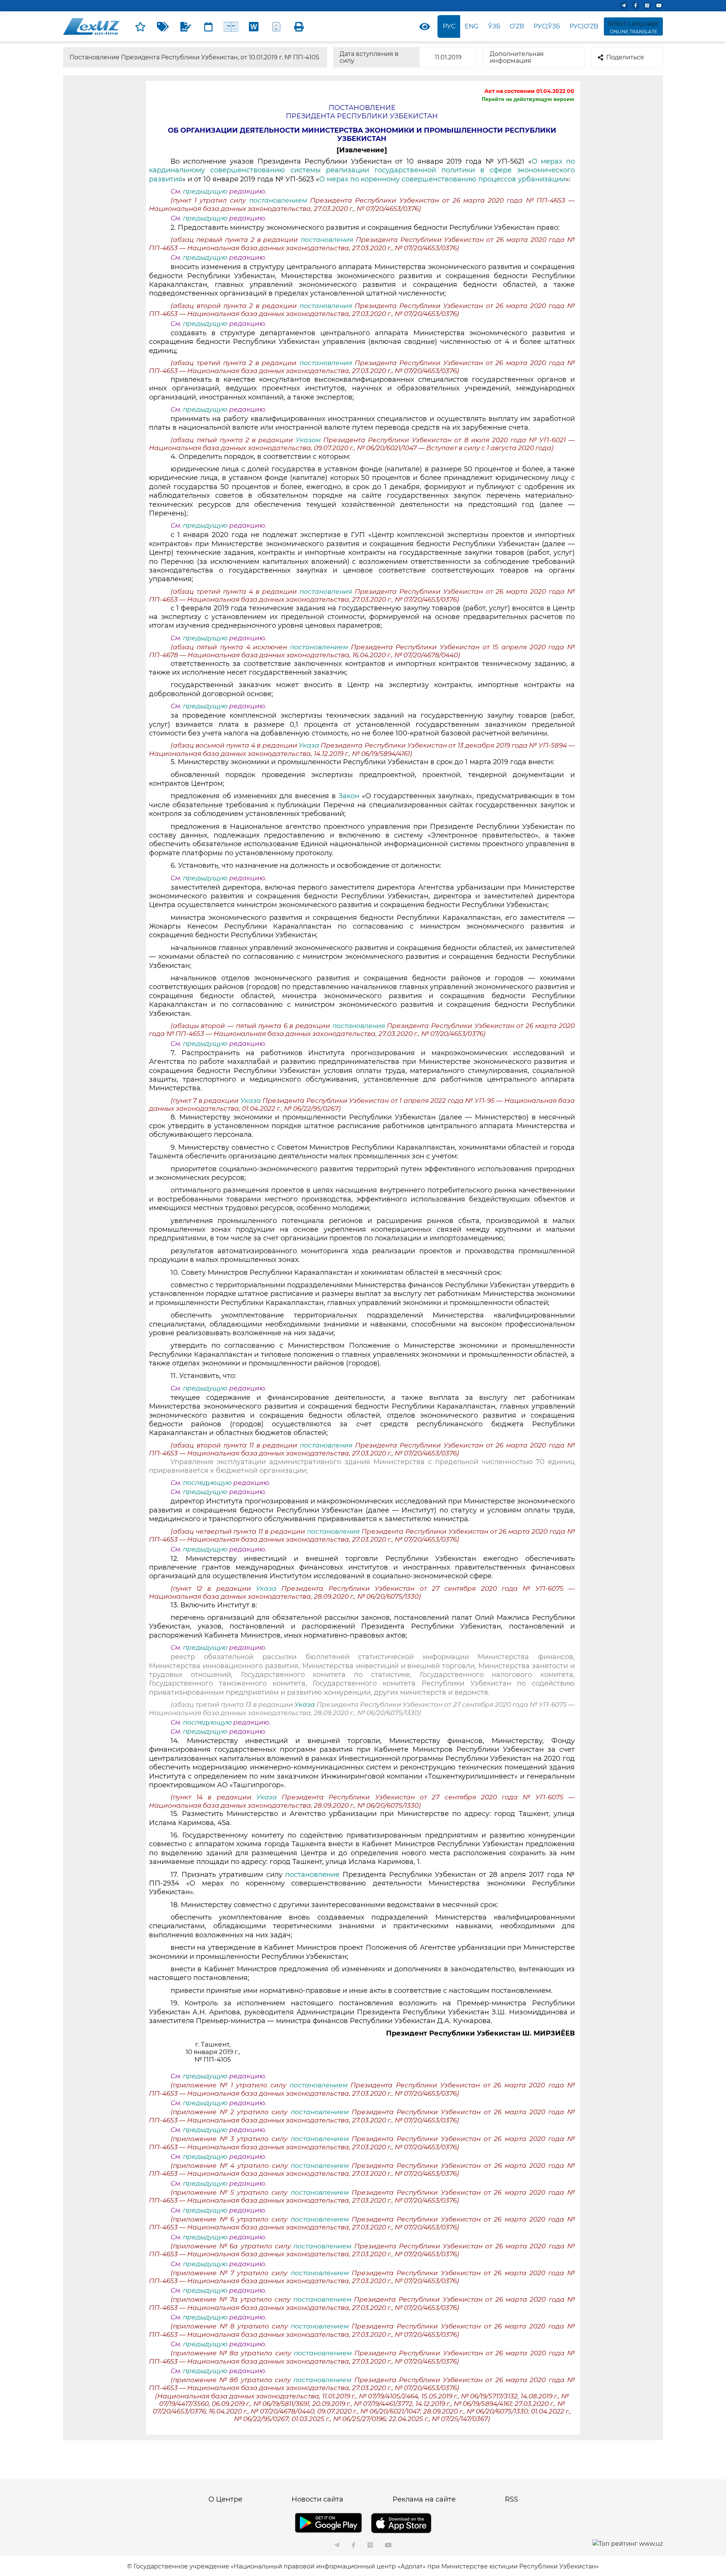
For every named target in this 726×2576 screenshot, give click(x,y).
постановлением (280, 200)
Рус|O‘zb (584, 26)
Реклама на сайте (424, 2499)
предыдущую (205, 191)
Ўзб (494, 26)
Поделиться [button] (625, 57)
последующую (207, 1483)
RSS (511, 2499)
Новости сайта (317, 2499)
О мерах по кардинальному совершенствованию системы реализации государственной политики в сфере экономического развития (362, 170)
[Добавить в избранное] (140, 26)
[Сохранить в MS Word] (254, 26)
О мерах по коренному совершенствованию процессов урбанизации (442, 179)
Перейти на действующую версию (528, 99)
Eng (472, 26)
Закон (350, 796)
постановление (314, 1875)
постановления (328, 240)
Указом (309, 440)
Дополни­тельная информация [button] (517, 57)
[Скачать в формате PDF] (276, 26)
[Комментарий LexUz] (186, 26)
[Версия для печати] (299, 26)
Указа (310, 745)
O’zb (517, 26)
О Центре (225, 2499)
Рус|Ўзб (547, 26)
